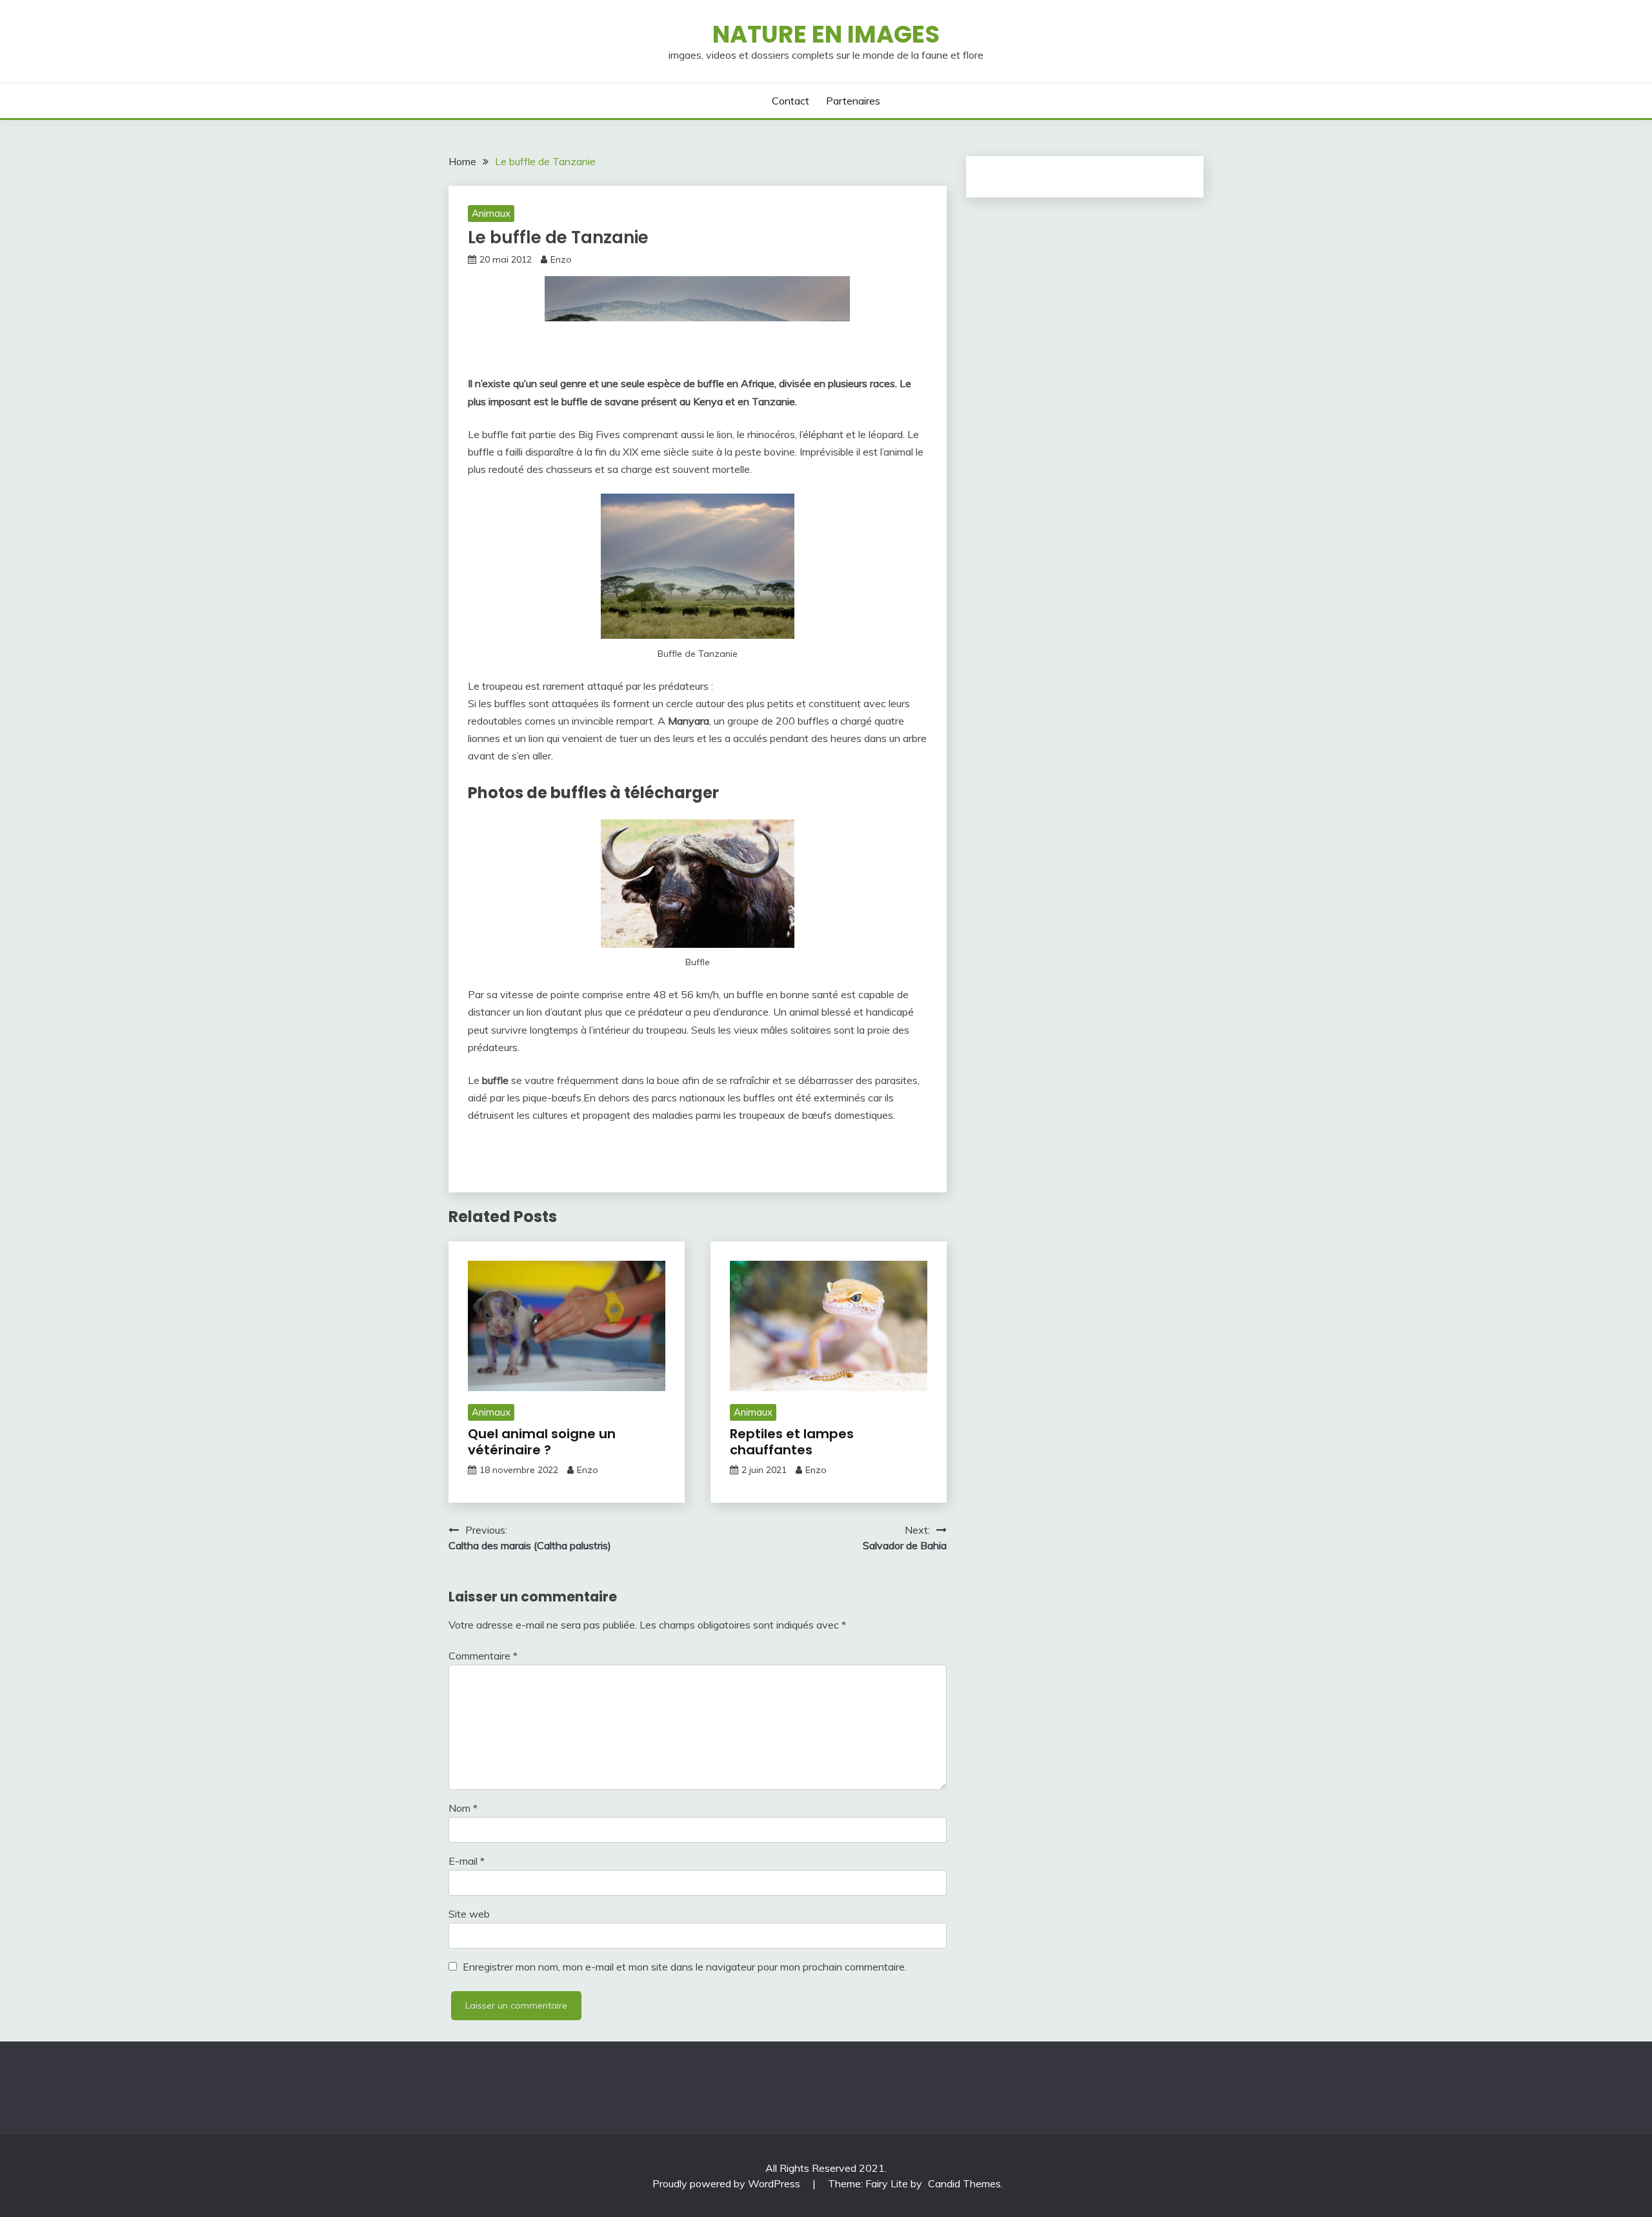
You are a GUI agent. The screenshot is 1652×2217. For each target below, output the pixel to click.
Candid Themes (964, 2183)
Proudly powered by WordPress (728, 2183)
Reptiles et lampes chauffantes (792, 1442)
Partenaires (853, 101)
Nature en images (826, 34)
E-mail (467, 1861)
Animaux (491, 213)
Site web (469, 1914)
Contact (791, 101)
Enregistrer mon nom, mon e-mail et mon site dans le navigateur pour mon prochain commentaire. (685, 1967)
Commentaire (483, 1656)
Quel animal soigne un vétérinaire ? (542, 1442)
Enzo (561, 259)
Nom (463, 1808)
